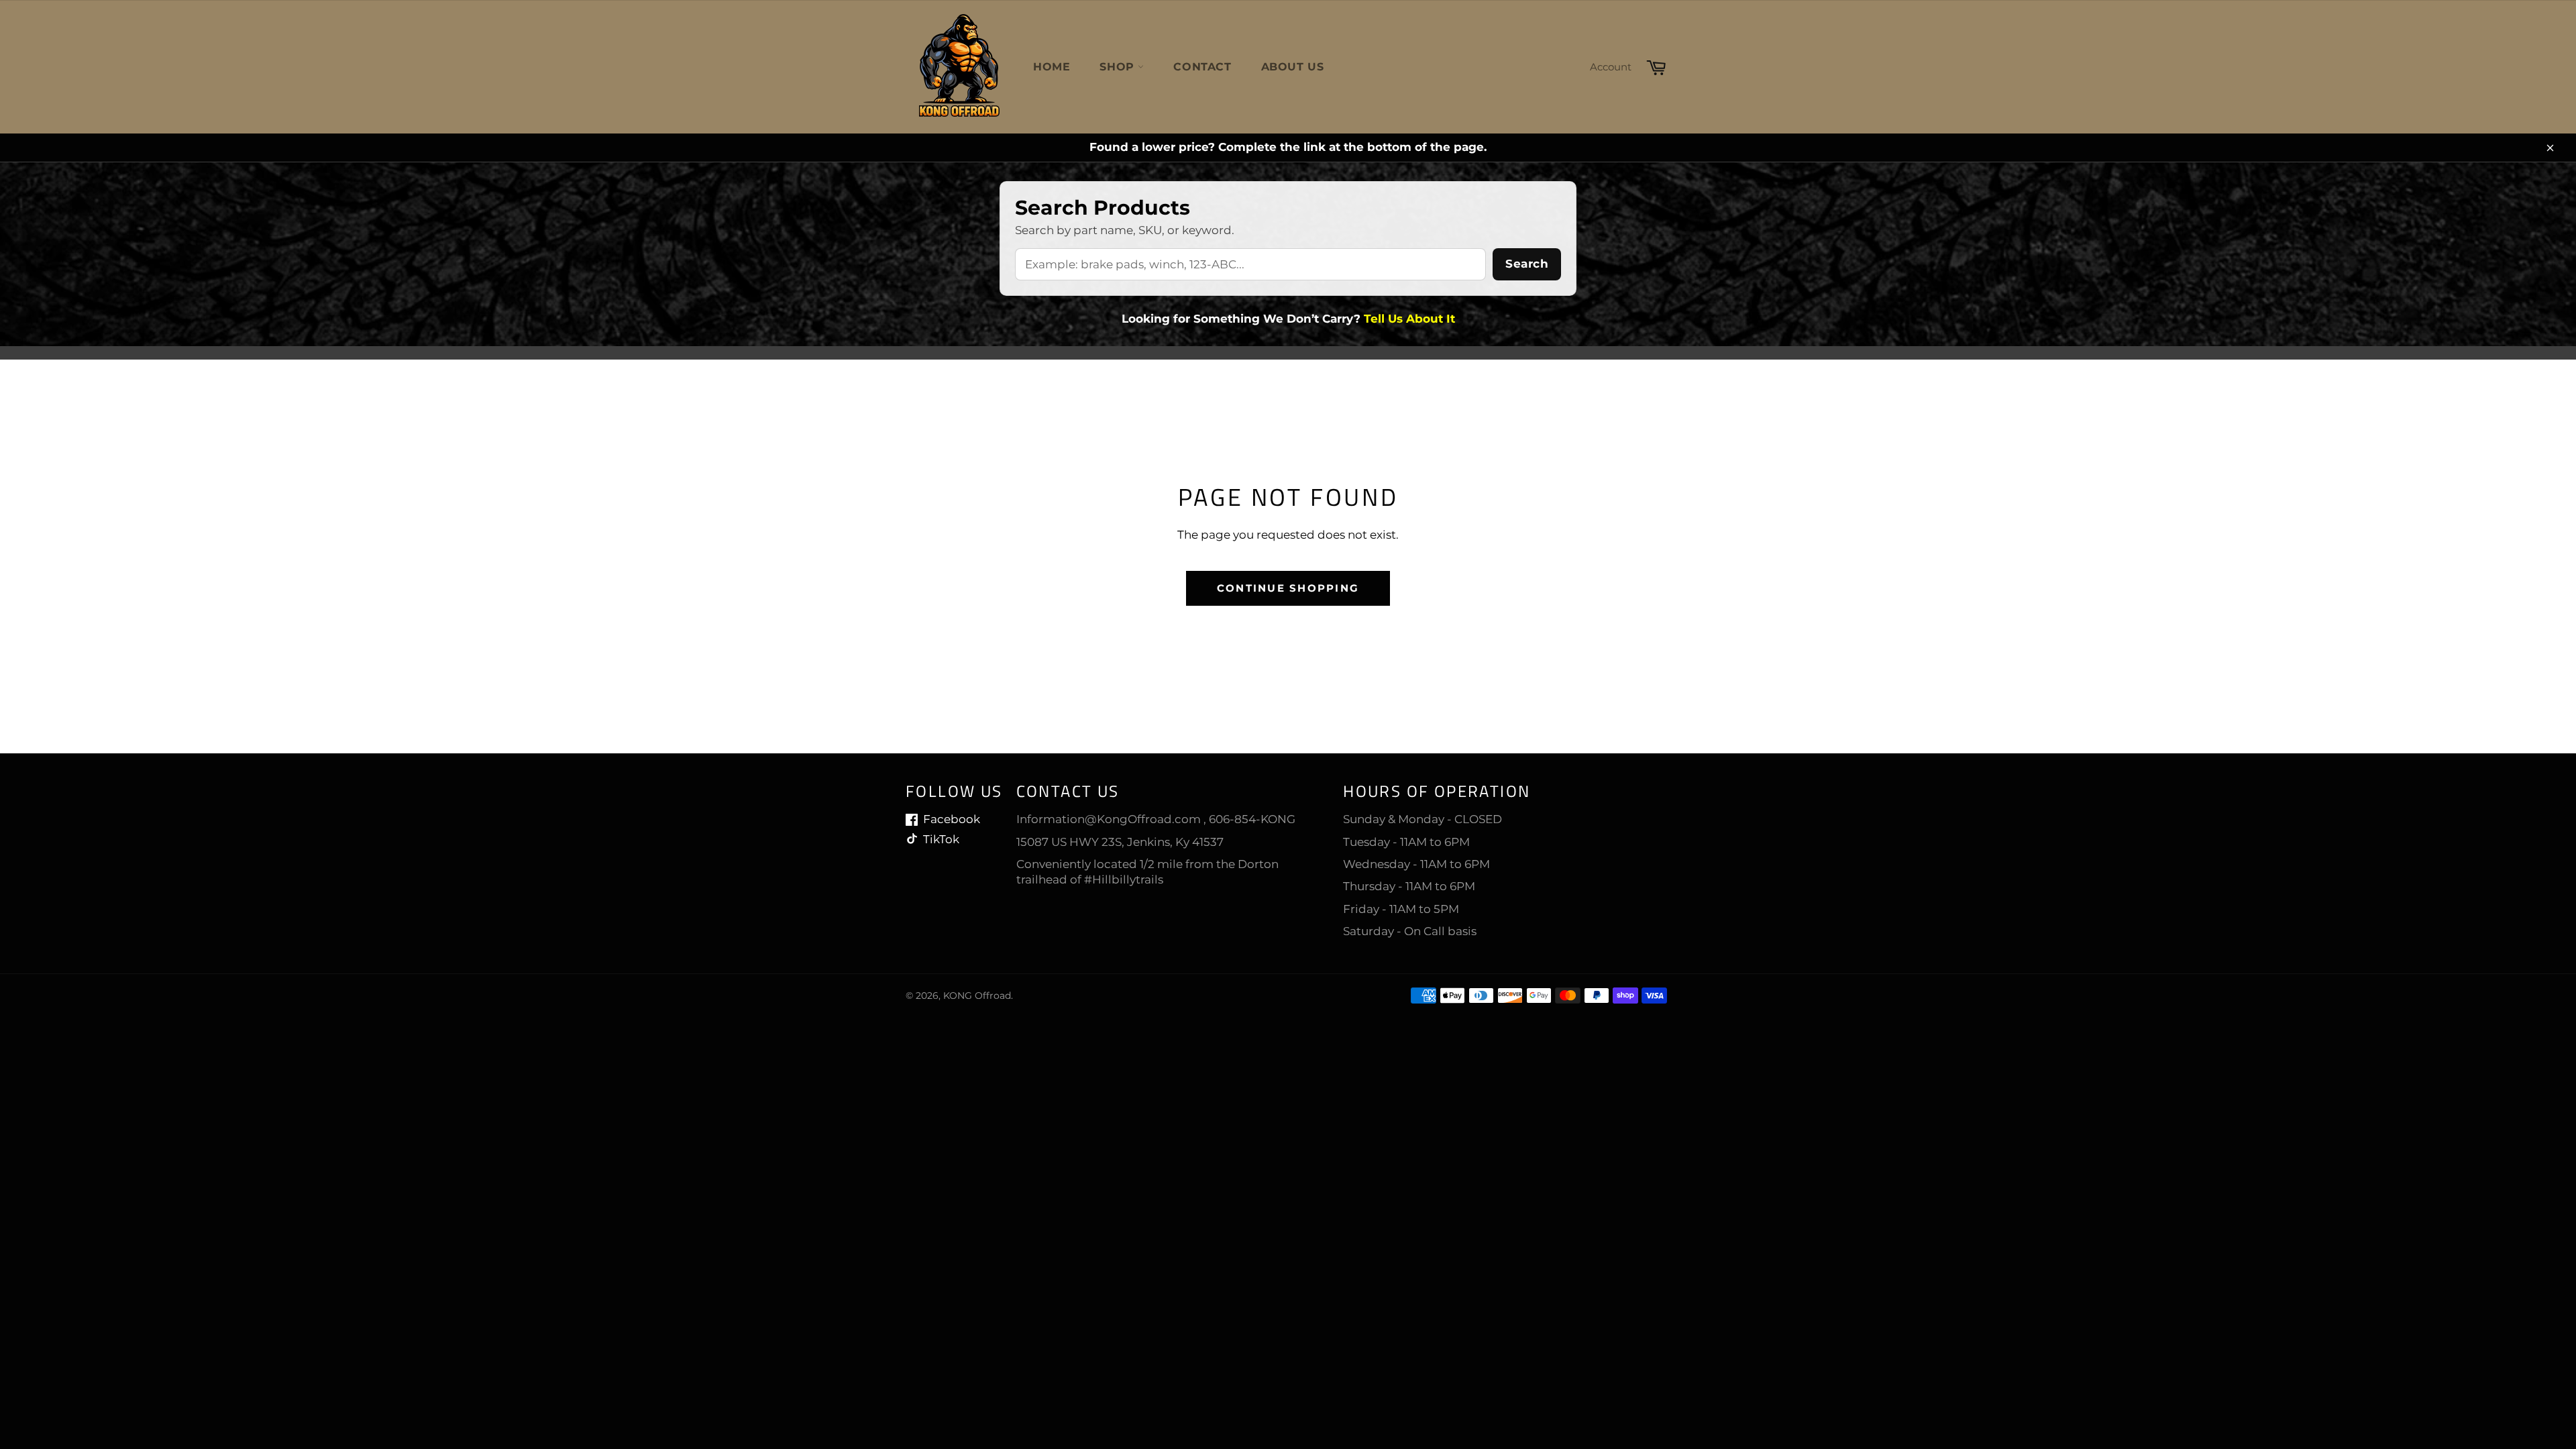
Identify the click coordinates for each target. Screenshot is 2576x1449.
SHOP (1119, 67)
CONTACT (1202, 67)
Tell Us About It (1409, 319)
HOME (1052, 67)
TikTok (941, 839)
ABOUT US (1293, 67)
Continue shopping (1288, 588)
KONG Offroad (977, 996)
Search (1527, 264)
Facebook (952, 819)
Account (1611, 67)
